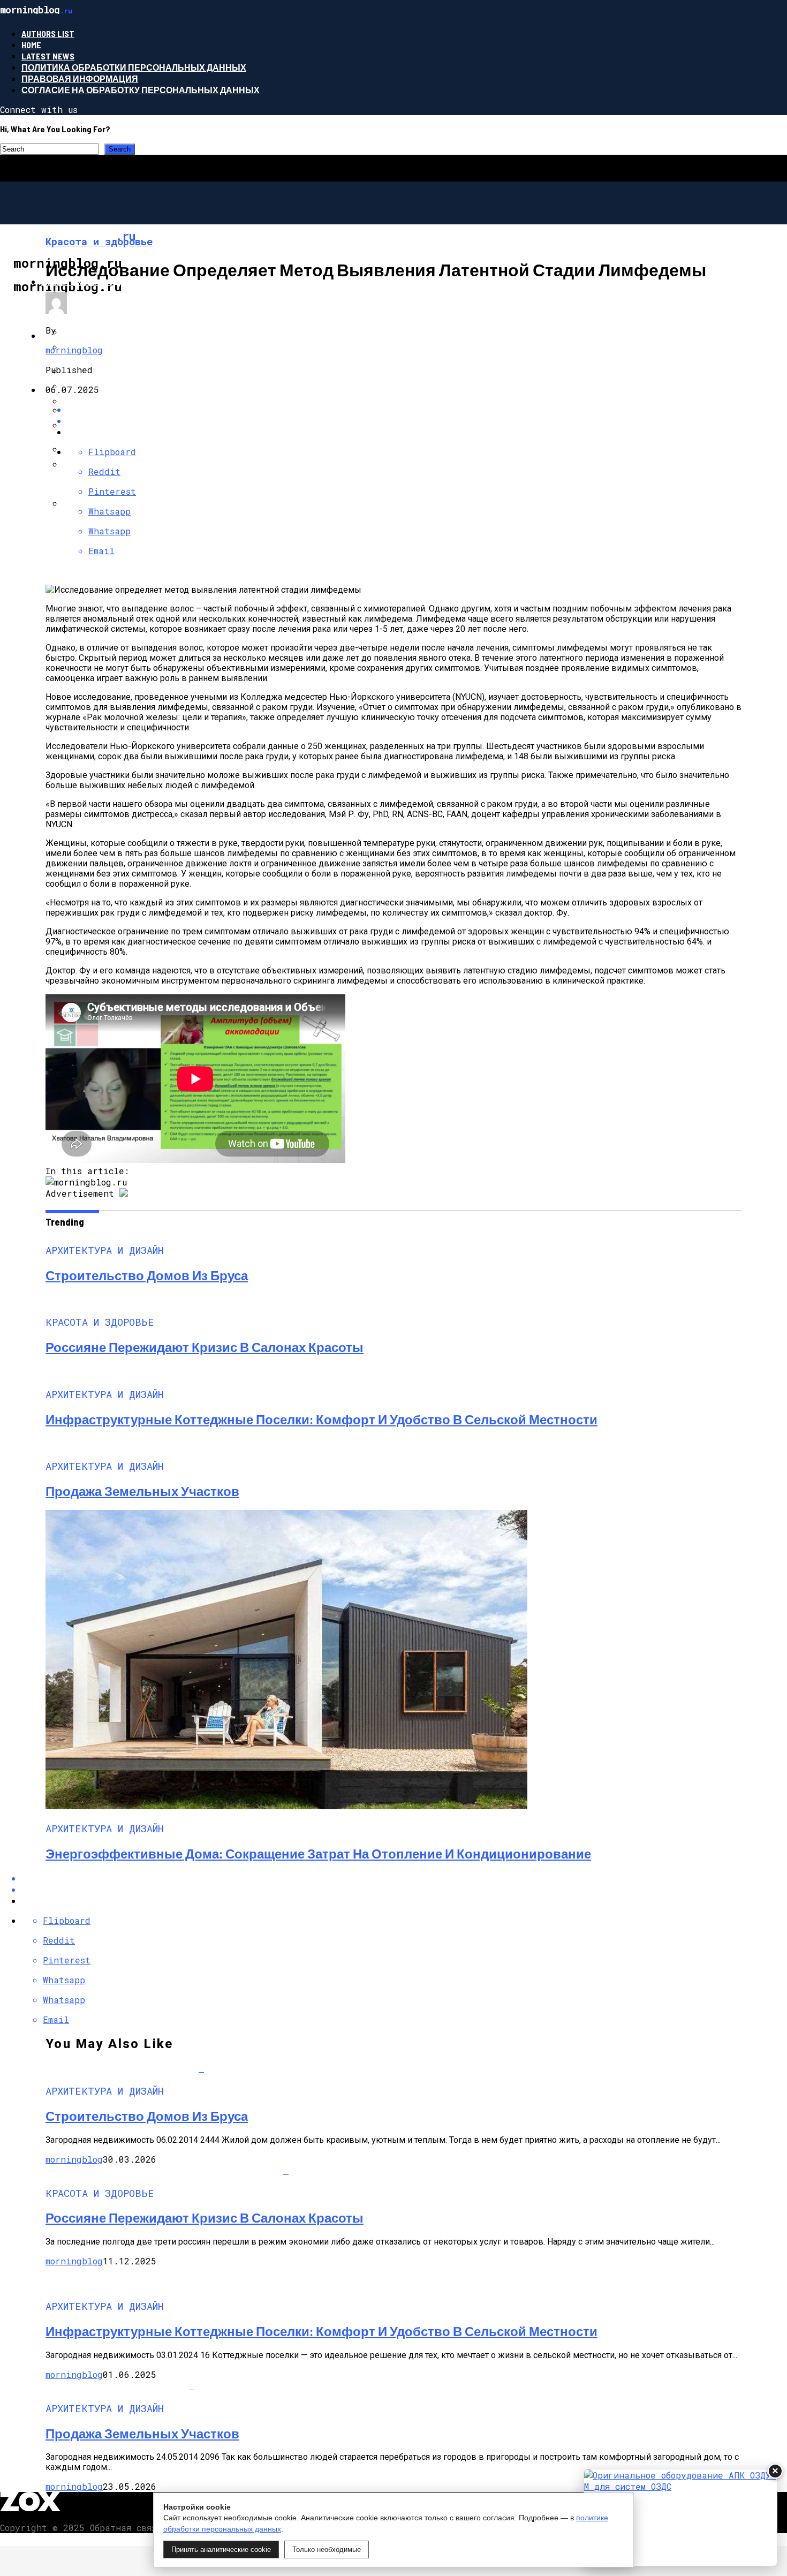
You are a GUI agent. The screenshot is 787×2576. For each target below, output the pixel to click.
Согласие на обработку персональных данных (141, 90)
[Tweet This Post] (404, 421)
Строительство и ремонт (104, 390)
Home (31, 45)
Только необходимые (327, 2549)
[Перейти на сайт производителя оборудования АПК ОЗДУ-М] (680, 2518)
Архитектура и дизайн (96, 281)
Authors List (48, 33)
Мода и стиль (74, 335)
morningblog (74, 350)
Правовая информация (80, 78)
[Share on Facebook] (404, 409)
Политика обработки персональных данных (134, 67)
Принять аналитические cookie (221, 2549)
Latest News (48, 56)
